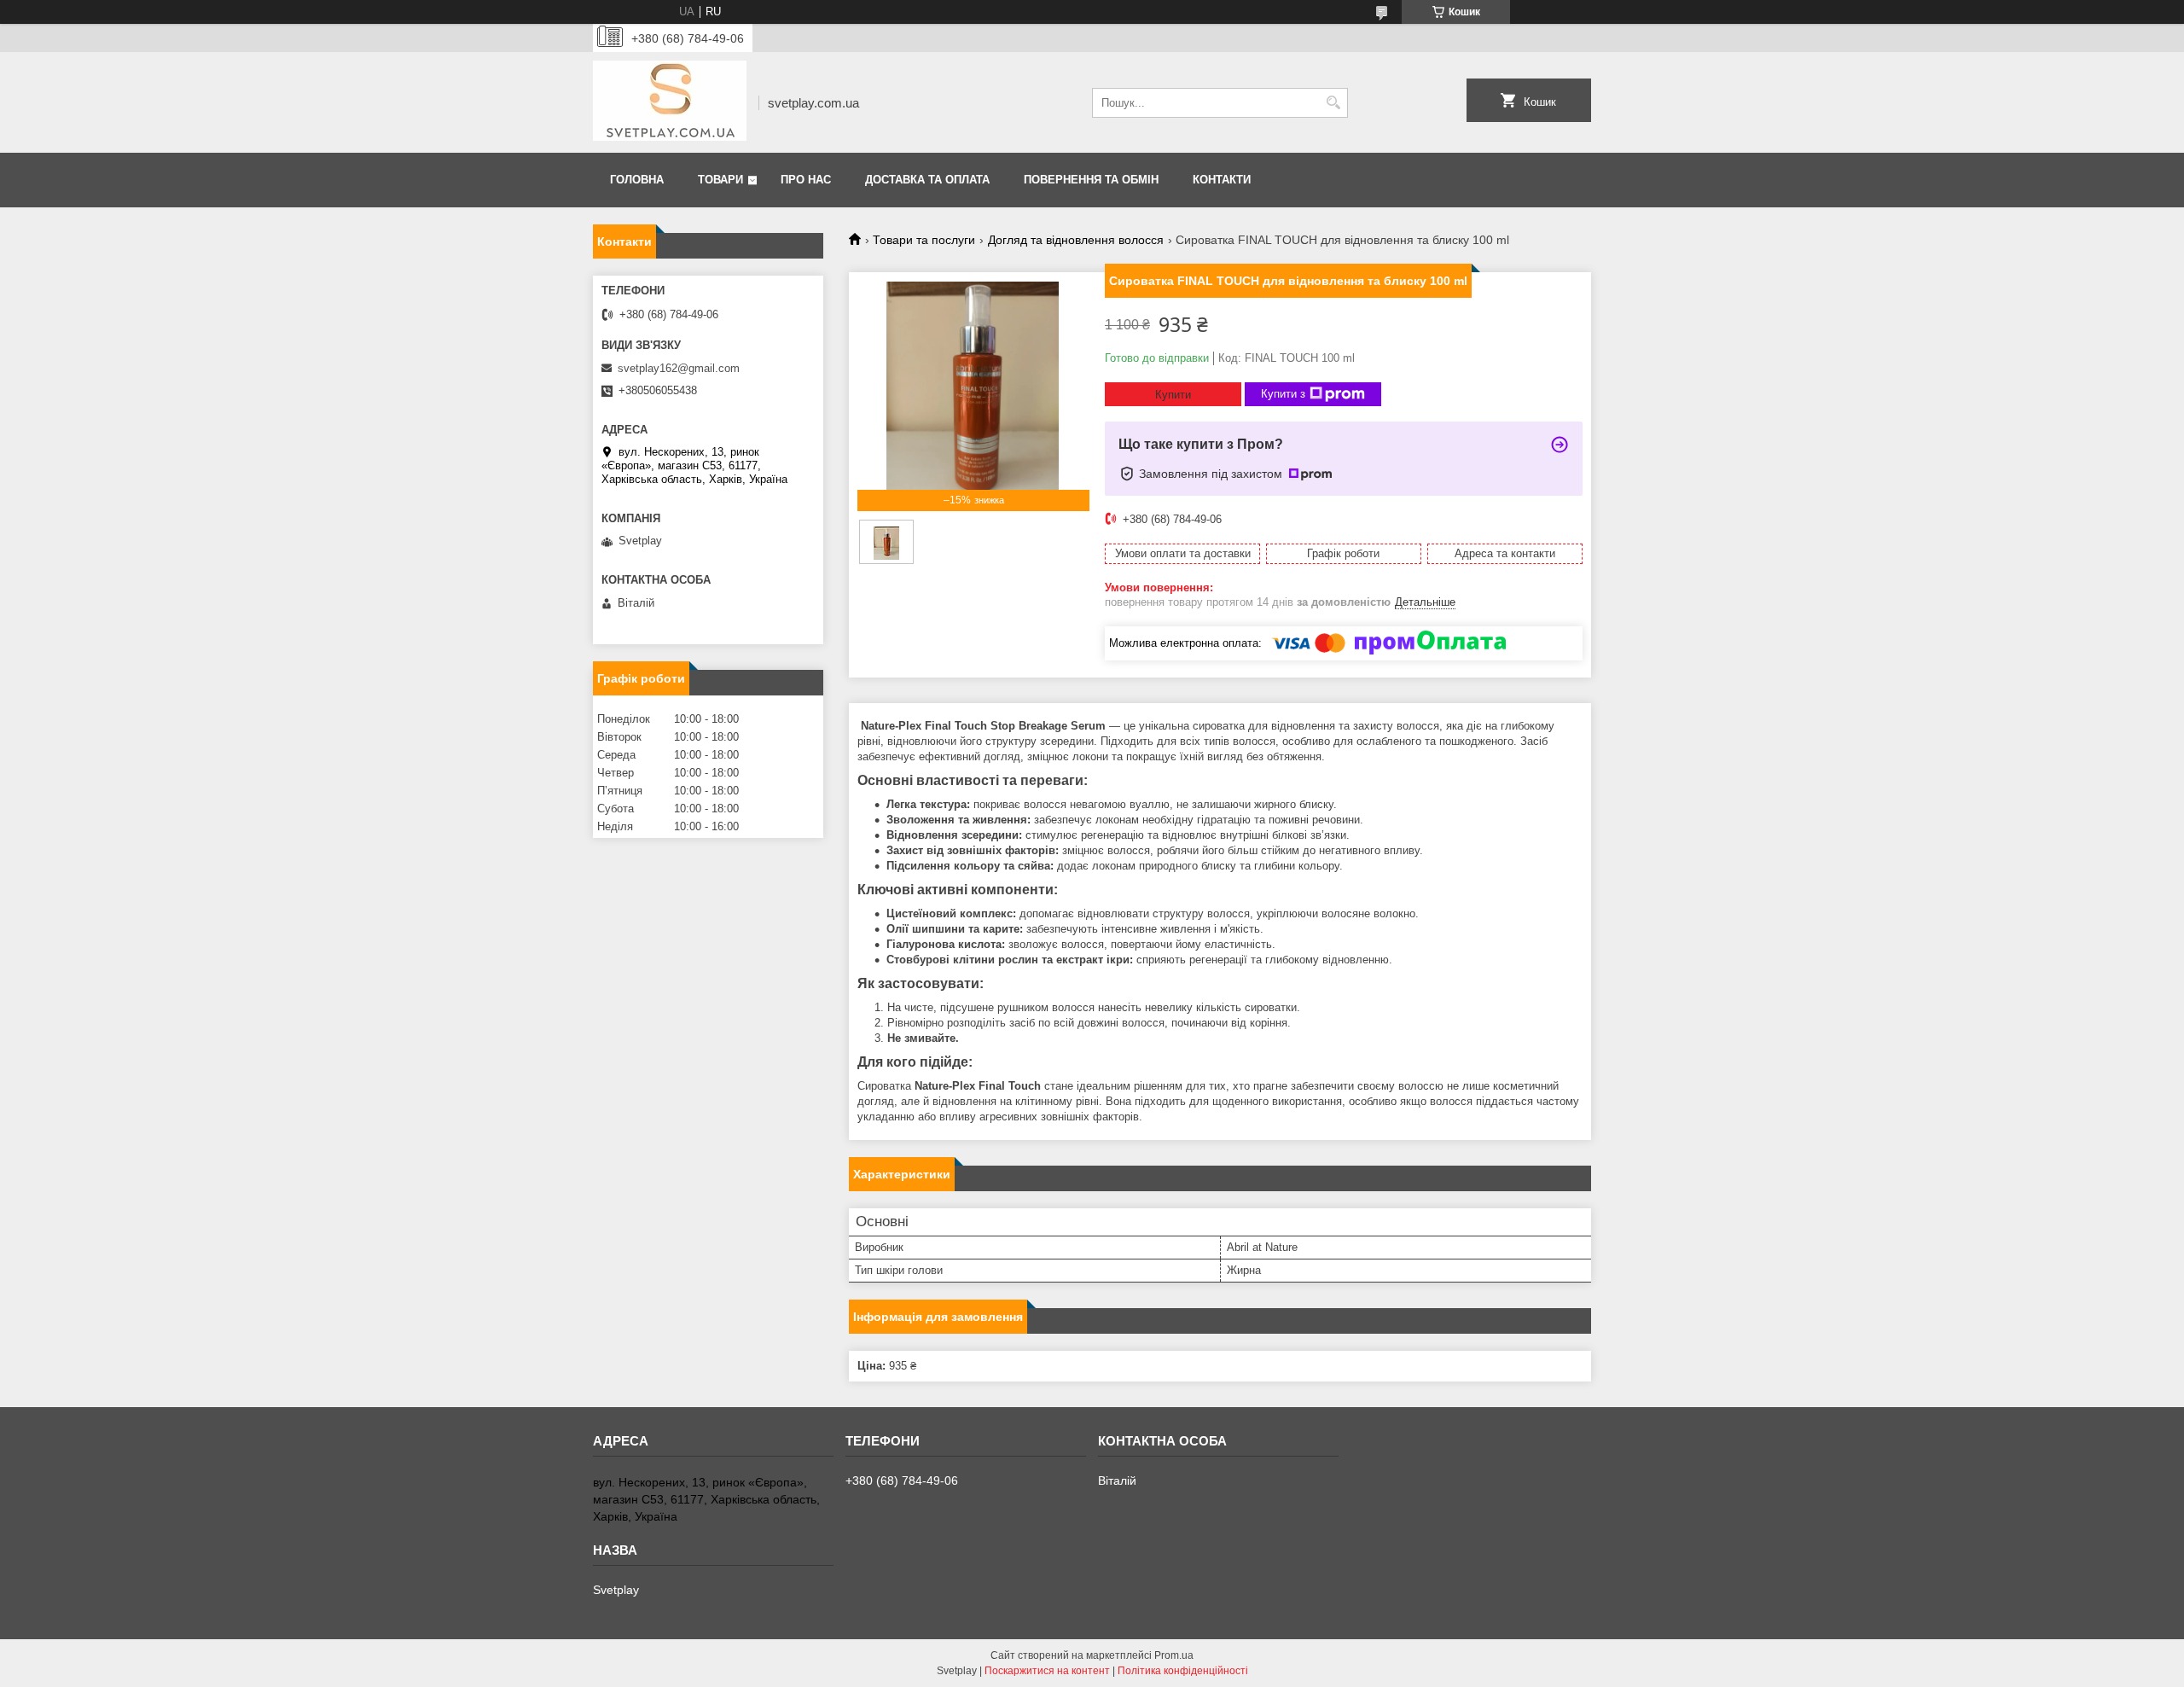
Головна (637, 180)
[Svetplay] (670, 102)
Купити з (1283, 394)
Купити (1173, 395)
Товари (720, 180)
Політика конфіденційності (1183, 1671)
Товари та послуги (924, 240)
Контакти (1222, 180)
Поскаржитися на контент (1047, 1671)
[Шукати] (1333, 103)
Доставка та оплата (927, 180)
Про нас (806, 180)
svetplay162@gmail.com (679, 368)
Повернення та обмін (1091, 180)
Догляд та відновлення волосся (1076, 240)
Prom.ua (1174, 1655)
